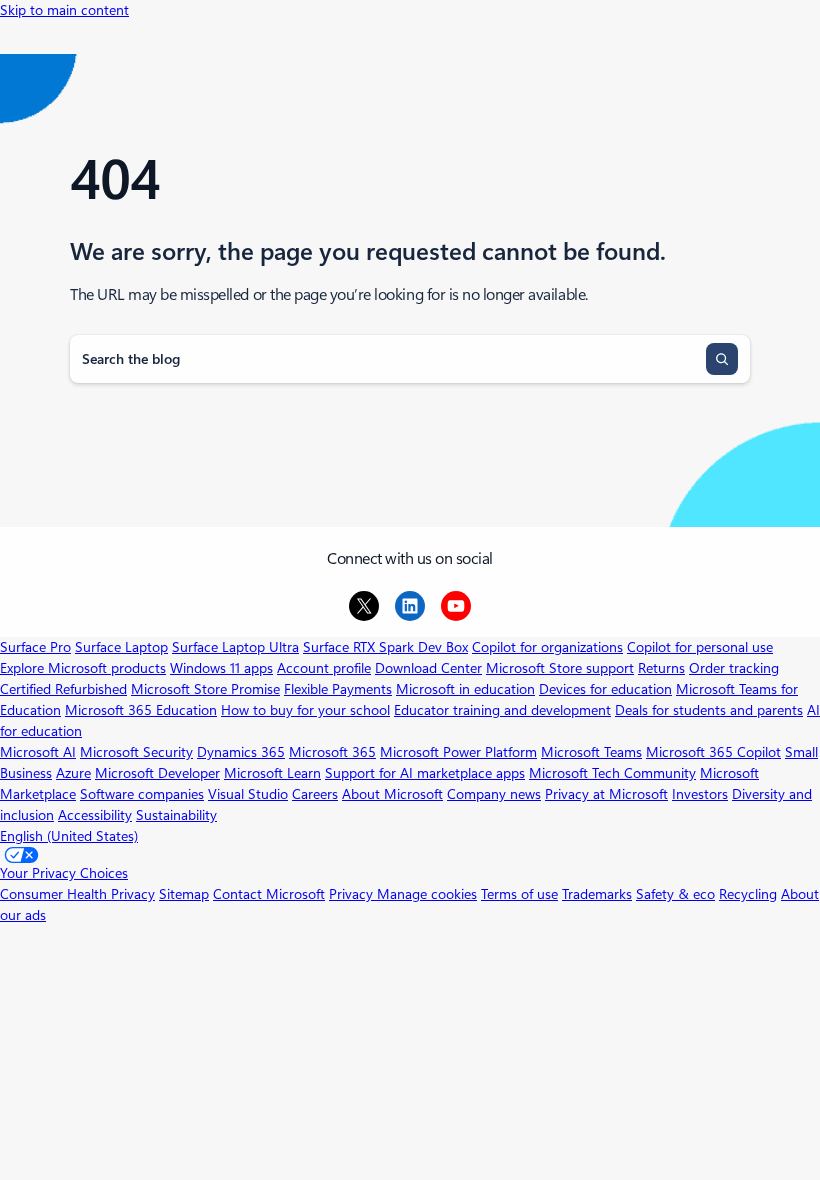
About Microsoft (392, 794)
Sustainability (176, 815)
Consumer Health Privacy (77, 894)
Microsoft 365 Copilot (713, 752)
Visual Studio (248, 794)
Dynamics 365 (241, 752)
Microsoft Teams (591, 752)
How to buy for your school (305, 710)
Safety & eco (675, 894)
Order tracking (734, 668)
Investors (700, 794)
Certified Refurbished (63, 689)
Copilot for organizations (547, 647)
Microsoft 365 (332, 752)
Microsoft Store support (560, 668)
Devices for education (605, 689)
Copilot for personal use (700, 647)
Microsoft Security (136, 752)
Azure (73, 773)
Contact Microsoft (269, 894)
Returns (661, 668)
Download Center (428, 668)
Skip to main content (64, 10)
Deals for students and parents (709, 710)
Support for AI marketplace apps (425, 773)
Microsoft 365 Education (141, 710)
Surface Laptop (121, 647)
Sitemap (184, 894)
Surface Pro (35, 647)
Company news (494, 794)
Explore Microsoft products (83, 668)
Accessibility (95, 815)
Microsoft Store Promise (205, 689)
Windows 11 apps (221, 668)
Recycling (748, 894)
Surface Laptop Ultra (235, 647)
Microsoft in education (465, 689)
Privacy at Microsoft (606, 794)
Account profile (324, 668)
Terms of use (519, 894)
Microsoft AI (38, 752)
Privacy (353, 894)
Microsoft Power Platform (458, 752)
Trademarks (597, 894)
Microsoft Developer (157, 773)
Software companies (142, 794)
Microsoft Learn (272, 773)
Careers (315, 794)
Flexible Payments (338, 689)
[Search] (722, 359)
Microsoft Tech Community (612, 773)
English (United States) (69, 836)
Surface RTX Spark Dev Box (385, 647)
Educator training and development (502, 710)
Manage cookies (427, 894)
